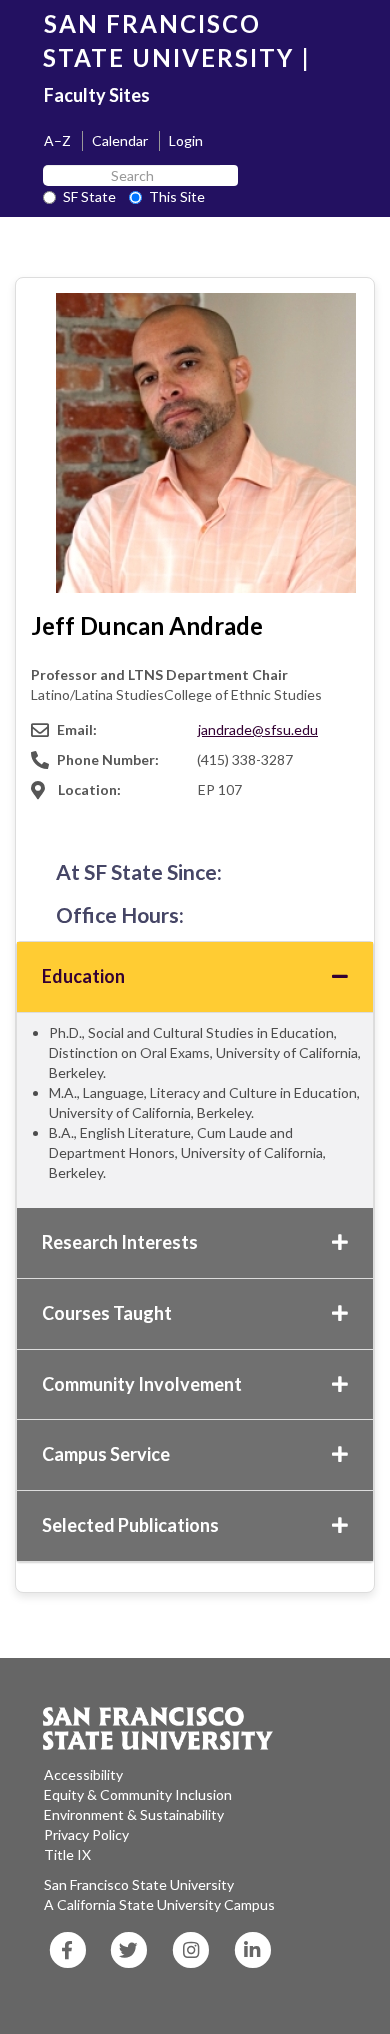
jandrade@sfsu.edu (258, 729)
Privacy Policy (86, 1834)
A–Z (57, 140)
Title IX (67, 1854)
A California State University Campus (159, 1904)
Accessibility (83, 1774)
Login (186, 140)
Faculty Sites (97, 95)
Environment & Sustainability (134, 1814)
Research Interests (120, 1242)
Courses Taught (107, 1313)
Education (83, 976)
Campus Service (106, 1454)
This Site (177, 196)
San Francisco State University (139, 1884)
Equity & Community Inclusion (138, 1794)
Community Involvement (142, 1384)
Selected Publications (130, 1525)
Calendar (120, 140)
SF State (89, 196)
